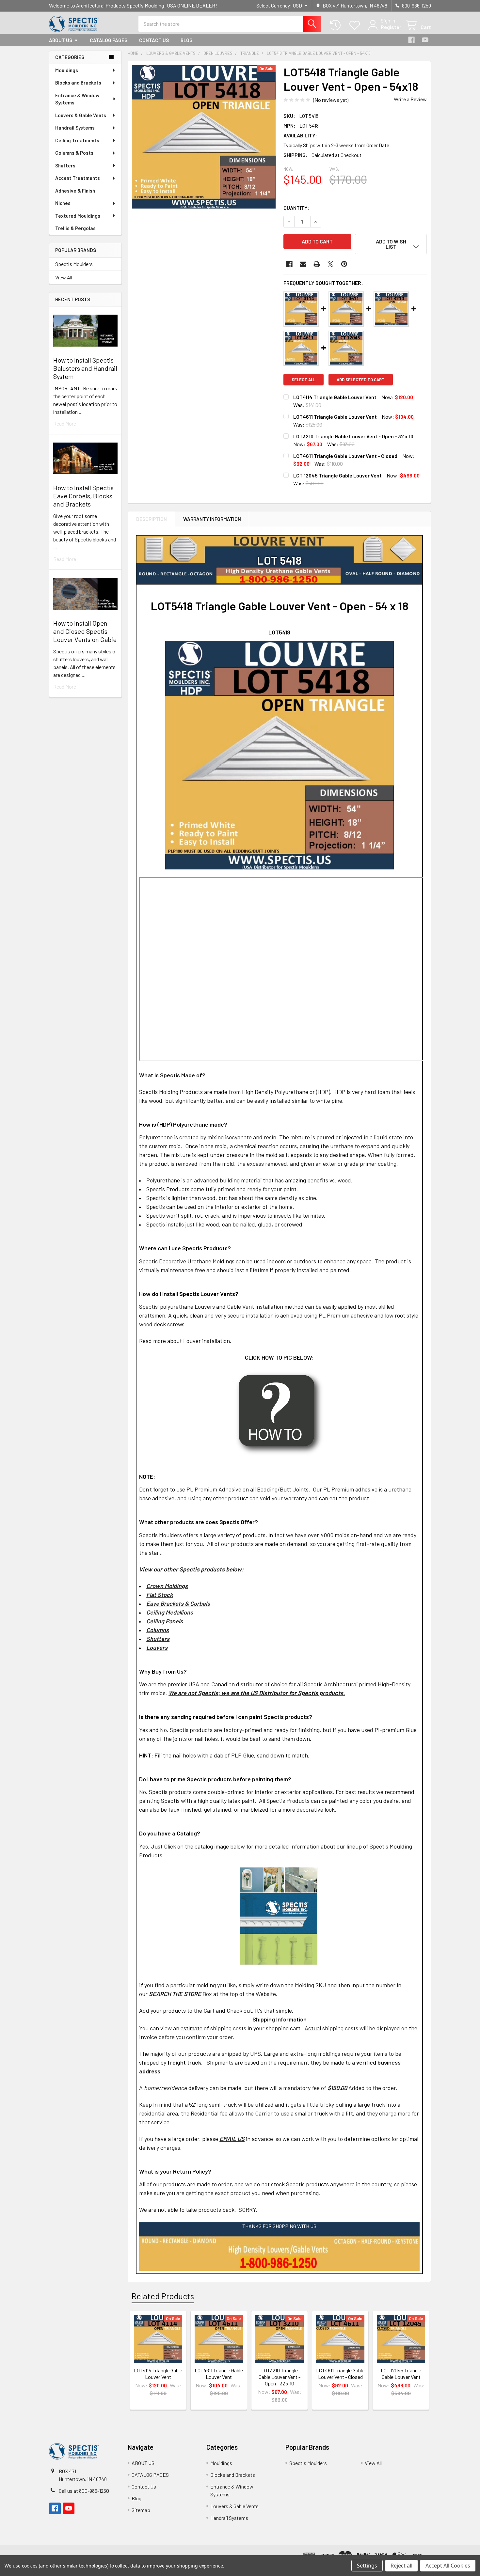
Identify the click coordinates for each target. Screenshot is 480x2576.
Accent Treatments (78, 178)
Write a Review (410, 99)
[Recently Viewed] (337, 25)
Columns (158, 1630)
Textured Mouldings (78, 216)
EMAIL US (232, 2139)
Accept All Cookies (448, 2566)
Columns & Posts (74, 153)
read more (65, 423)
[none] (204, 137)
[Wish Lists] (356, 25)
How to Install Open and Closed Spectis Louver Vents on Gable (85, 631)
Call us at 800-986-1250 (84, 2491)
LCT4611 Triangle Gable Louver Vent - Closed (345, 456)
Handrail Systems (75, 128)
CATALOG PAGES (109, 40)
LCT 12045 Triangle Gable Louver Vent (337, 475)
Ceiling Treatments (77, 140)
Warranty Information (212, 519)
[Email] (303, 264)
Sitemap (141, 2510)
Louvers (157, 1647)
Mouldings (67, 70)
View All (64, 277)
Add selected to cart (361, 380)
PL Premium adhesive (346, 1315)
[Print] (317, 264)
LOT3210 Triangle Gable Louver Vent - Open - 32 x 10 (353, 436)
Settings (367, 2566)
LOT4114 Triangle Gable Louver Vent (335, 397)
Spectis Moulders (74, 264)
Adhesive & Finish (75, 191)
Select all (304, 380)
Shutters (65, 165)
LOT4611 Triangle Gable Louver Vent (335, 417)
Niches (63, 203)
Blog (187, 40)
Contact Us (154, 40)
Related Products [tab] (163, 2296)
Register (391, 27)
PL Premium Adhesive (214, 1489)
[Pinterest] (344, 264)
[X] (330, 264)
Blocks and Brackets (78, 83)
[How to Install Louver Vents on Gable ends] (279, 1413)
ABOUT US (61, 40)
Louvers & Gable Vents (81, 115)
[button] (391, 244)
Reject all (401, 2566)
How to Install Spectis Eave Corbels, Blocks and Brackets (83, 496)
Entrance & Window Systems (77, 99)
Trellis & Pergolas (75, 228)
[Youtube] (425, 40)
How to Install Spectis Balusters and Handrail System (85, 368)
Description (152, 519)
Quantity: (296, 208)
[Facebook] (411, 40)
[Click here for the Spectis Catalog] (279, 1915)
